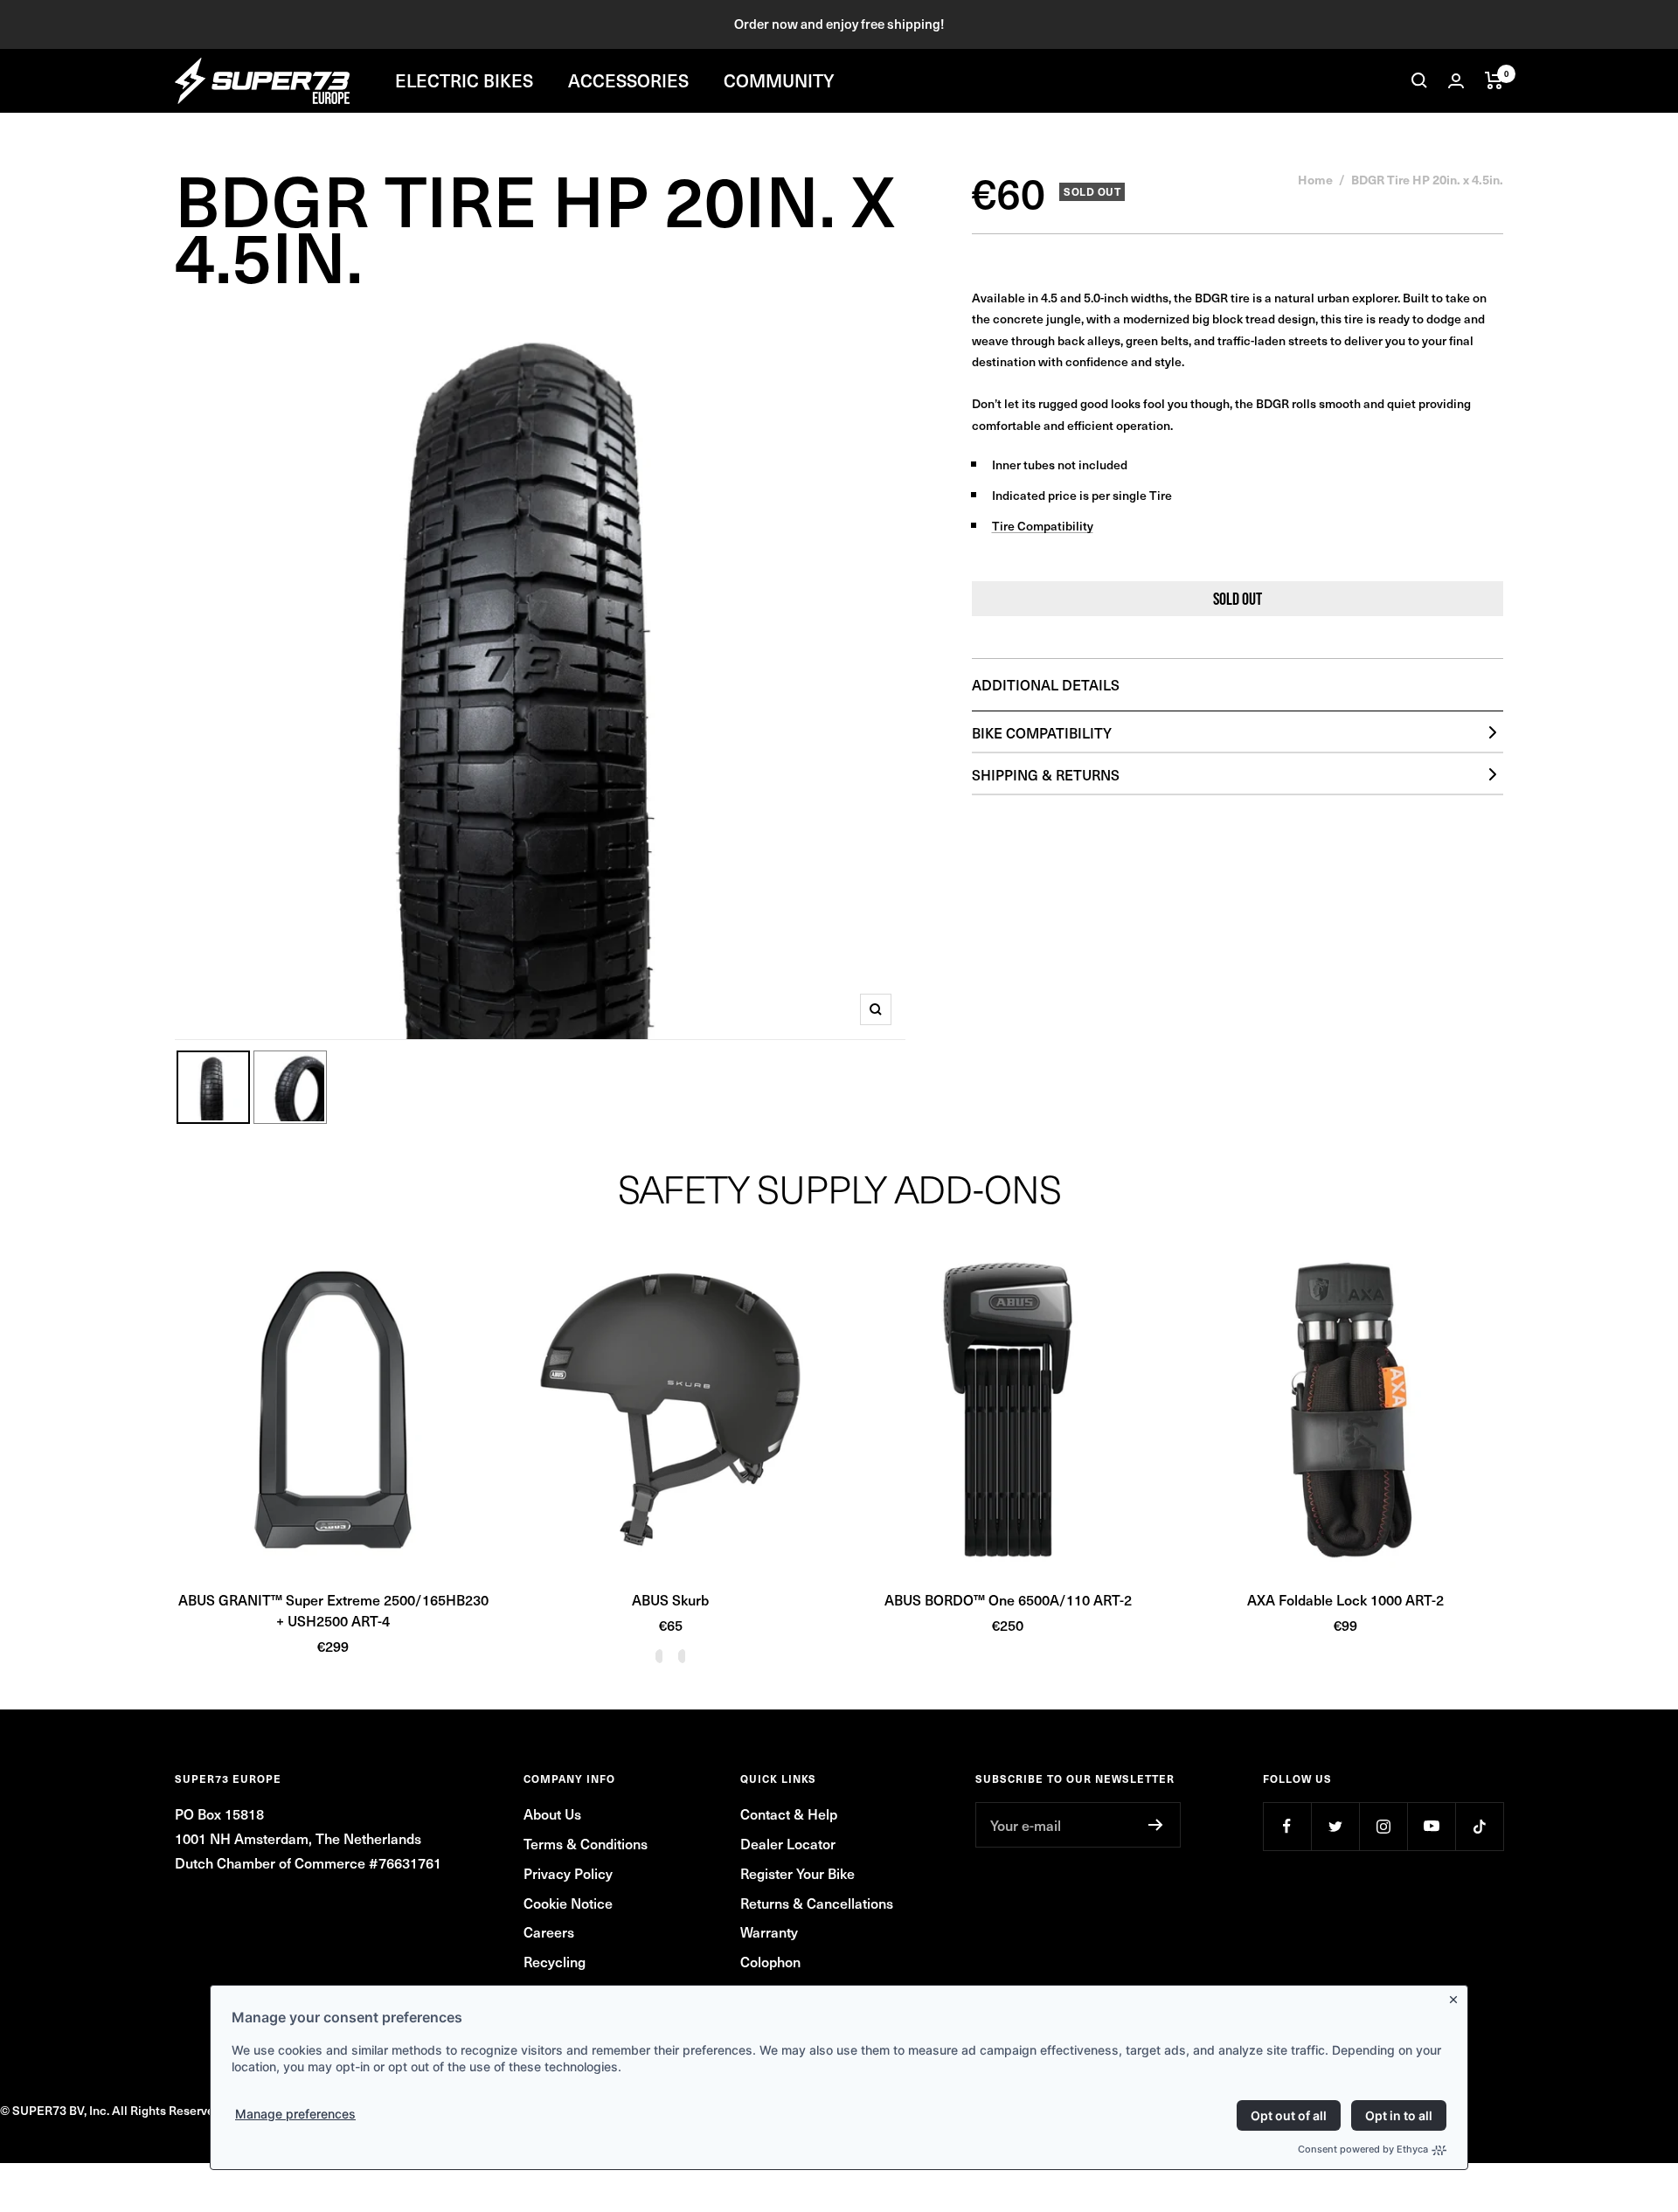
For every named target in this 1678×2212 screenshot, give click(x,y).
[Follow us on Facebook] (1287, 1826)
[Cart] (1494, 80)
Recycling (555, 1961)
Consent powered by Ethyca (1363, 2149)
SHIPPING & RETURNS (1046, 774)
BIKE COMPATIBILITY (1042, 732)
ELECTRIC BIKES (464, 80)
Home (1315, 179)
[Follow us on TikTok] (1479, 1826)
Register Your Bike (797, 1873)
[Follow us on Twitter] (1335, 1826)
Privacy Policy (568, 1873)
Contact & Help (789, 1813)
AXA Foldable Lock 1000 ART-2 (1345, 1599)
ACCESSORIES (628, 80)
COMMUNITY (779, 80)
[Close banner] (1457, 1996)
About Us (552, 1813)
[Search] (1419, 80)
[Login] (1456, 81)
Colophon (770, 1961)
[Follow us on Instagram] (1383, 1826)
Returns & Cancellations (817, 1903)
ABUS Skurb (670, 1599)
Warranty (769, 1931)
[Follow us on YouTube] (1431, 1826)
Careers (549, 1931)
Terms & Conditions (586, 1843)
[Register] (1156, 1825)
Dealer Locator (788, 1843)
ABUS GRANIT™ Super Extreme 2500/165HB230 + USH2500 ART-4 (333, 1610)
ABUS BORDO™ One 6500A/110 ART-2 (1008, 1599)
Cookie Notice (568, 1903)
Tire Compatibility (1043, 526)
